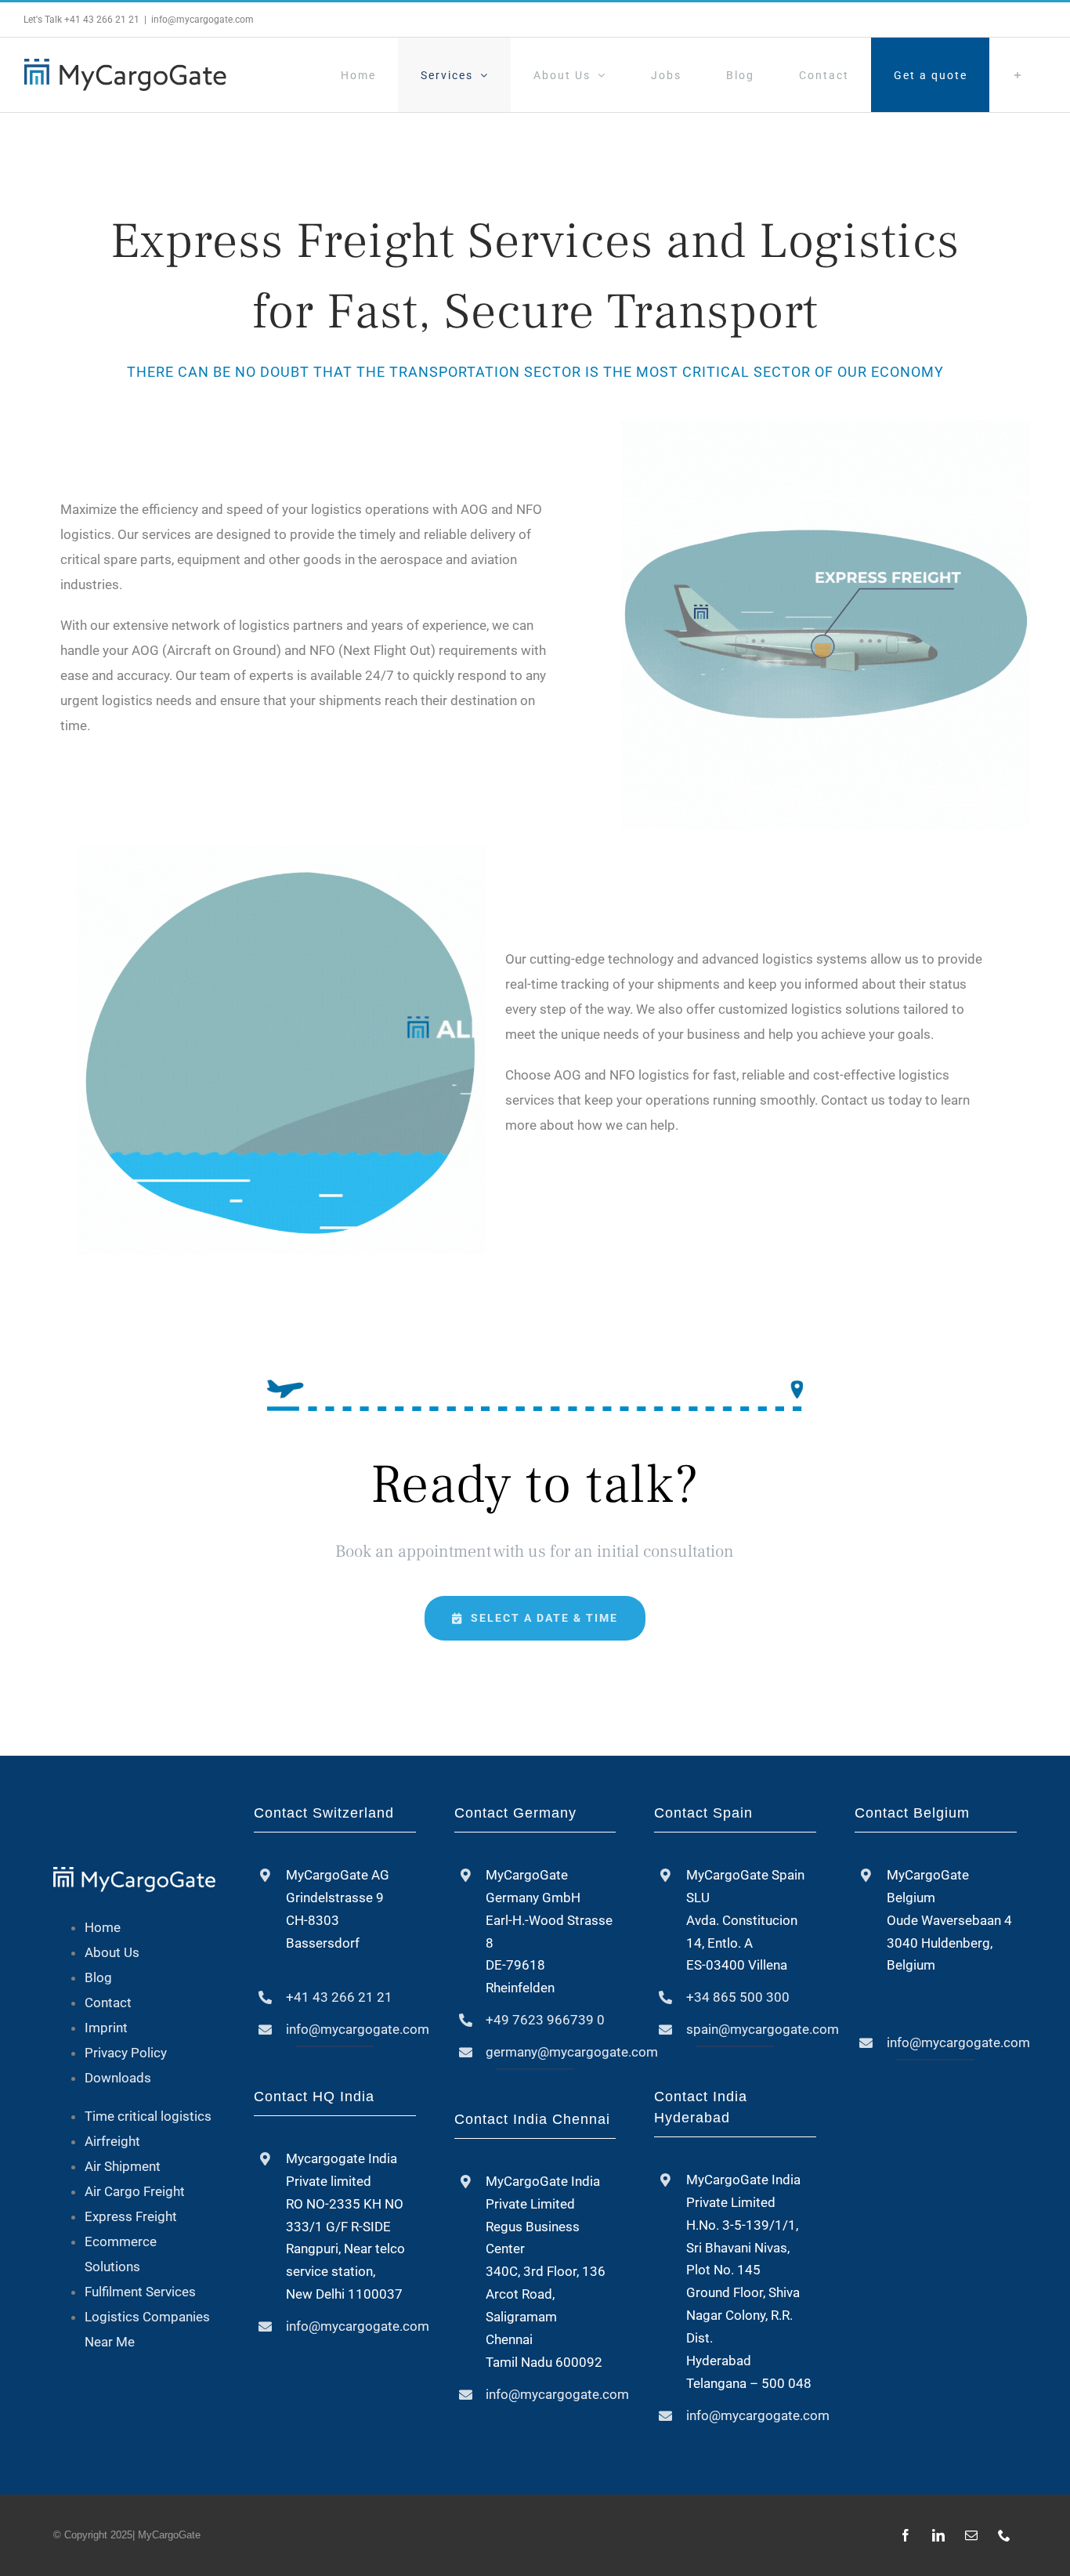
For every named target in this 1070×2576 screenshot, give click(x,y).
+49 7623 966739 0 (545, 2020)
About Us (112, 1952)
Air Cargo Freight (135, 2191)
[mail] (971, 2535)
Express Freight (131, 2216)
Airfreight (112, 2141)
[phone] (1004, 2535)
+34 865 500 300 (738, 1997)
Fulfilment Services (140, 2292)
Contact (108, 2003)
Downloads (118, 2078)
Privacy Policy (126, 2053)
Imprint (106, 2028)
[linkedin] (938, 2535)
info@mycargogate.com (202, 20)
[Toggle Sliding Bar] (1018, 75)
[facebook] (906, 2535)
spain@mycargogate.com (763, 2029)
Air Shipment (123, 2166)
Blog (98, 1977)
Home (103, 1927)
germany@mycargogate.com (572, 2052)
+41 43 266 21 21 (102, 20)
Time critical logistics (148, 2116)
